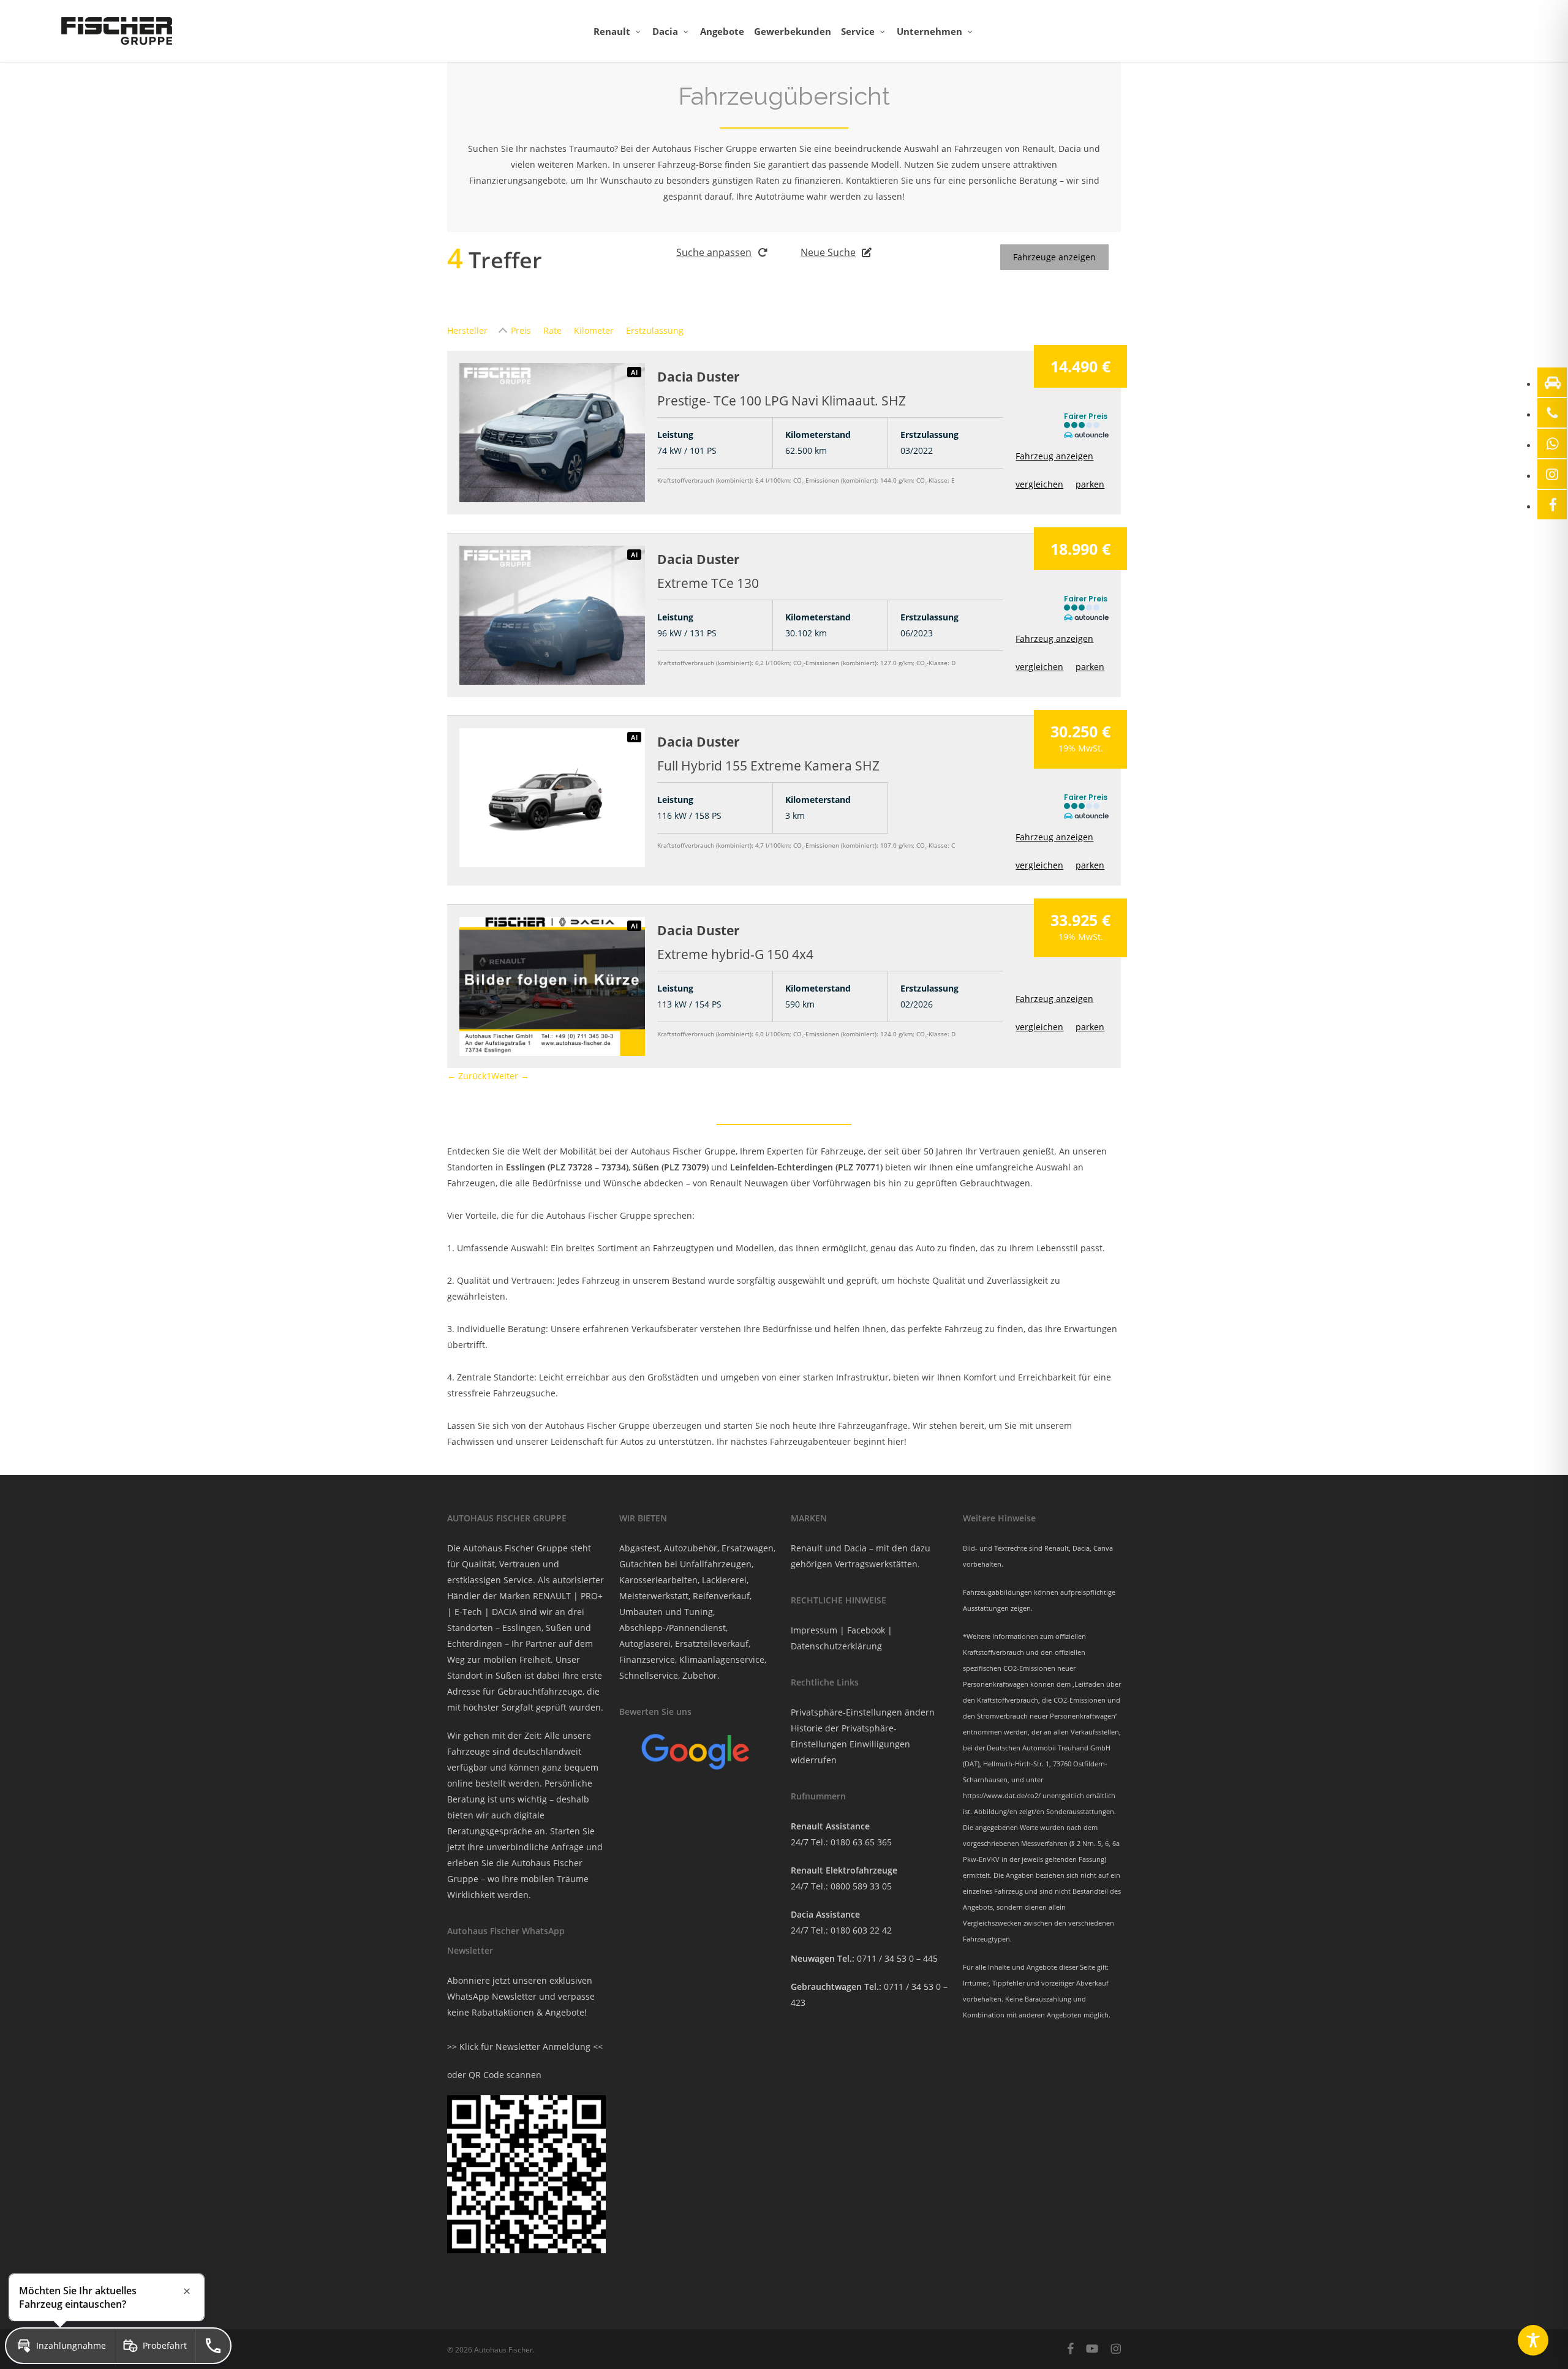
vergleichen (1039, 484)
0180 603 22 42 (861, 1930)
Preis (521, 330)
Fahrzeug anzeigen (1054, 456)
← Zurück (467, 1076)
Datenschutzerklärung (836, 1646)
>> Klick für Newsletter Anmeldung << (525, 2047)
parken (1090, 484)
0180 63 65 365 (861, 1842)
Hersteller (467, 330)
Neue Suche (828, 252)
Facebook (866, 1630)
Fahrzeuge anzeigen (1054, 257)
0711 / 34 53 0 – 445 (897, 1958)
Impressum (814, 1630)
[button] (60, 2346)
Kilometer (594, 330)
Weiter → (510, 1076)
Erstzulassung (655, 330)
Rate (552, 330)
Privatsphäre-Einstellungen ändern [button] (863, 1712)
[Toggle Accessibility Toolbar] (1533, 2340)
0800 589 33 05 (861, 1886)
